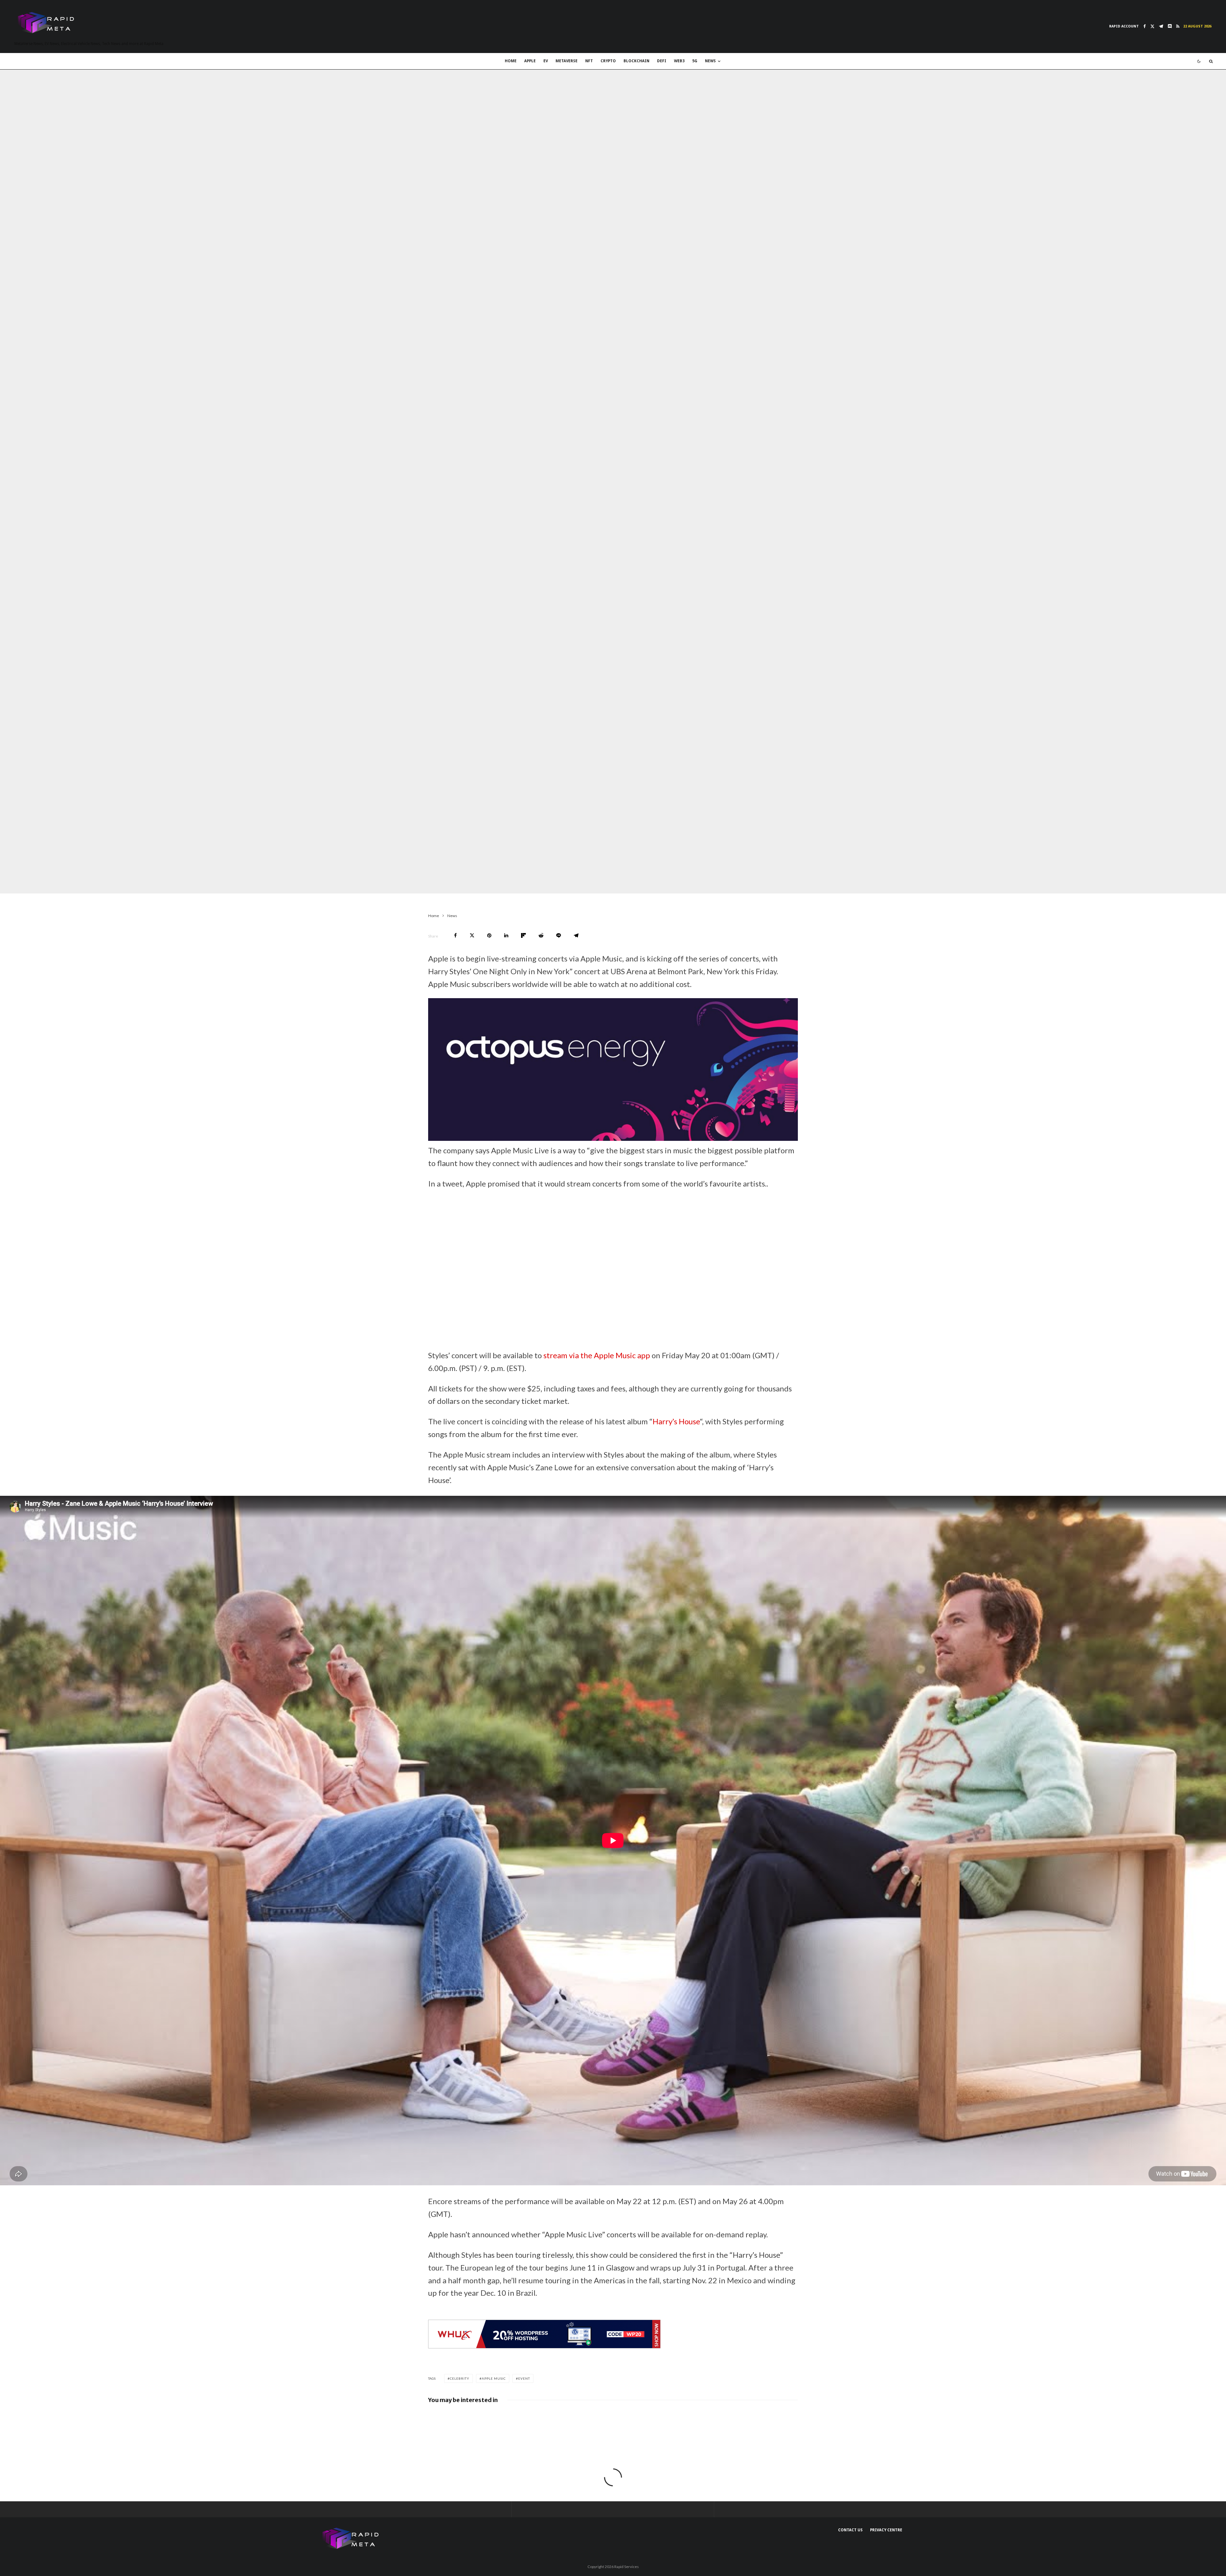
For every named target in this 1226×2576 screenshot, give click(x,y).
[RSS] (1178, 26)
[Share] (455, 935)
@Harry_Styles (594, 1252)
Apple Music (494, 2378)
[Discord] (1170, 26)
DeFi (662, 61)
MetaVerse (567, 61)
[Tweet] (472, 935)
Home (511, 61)
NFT (589, 61)
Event (524, 2378)
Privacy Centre (886, 2530)
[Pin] (489, 935)
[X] (1152, 26)
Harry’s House (676, 1421)
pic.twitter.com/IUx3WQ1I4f (594, 1287)
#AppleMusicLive (617, 1229)
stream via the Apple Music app (597, 1355)
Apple (530, 61)
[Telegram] (1161, 26)
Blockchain (636, 61)
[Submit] (541, 935)
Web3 (679, 61)
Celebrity (460, 2378)
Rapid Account (1124, 26)
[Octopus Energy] (613, 1138)
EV (546, 61)
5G (695, 61)
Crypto (608, 61)
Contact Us (850, 2530)
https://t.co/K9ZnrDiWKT (634, 1275)
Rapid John (339, 881)
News (710, 61)
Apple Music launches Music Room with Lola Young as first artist (498, 2419)
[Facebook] (1145, 26)
